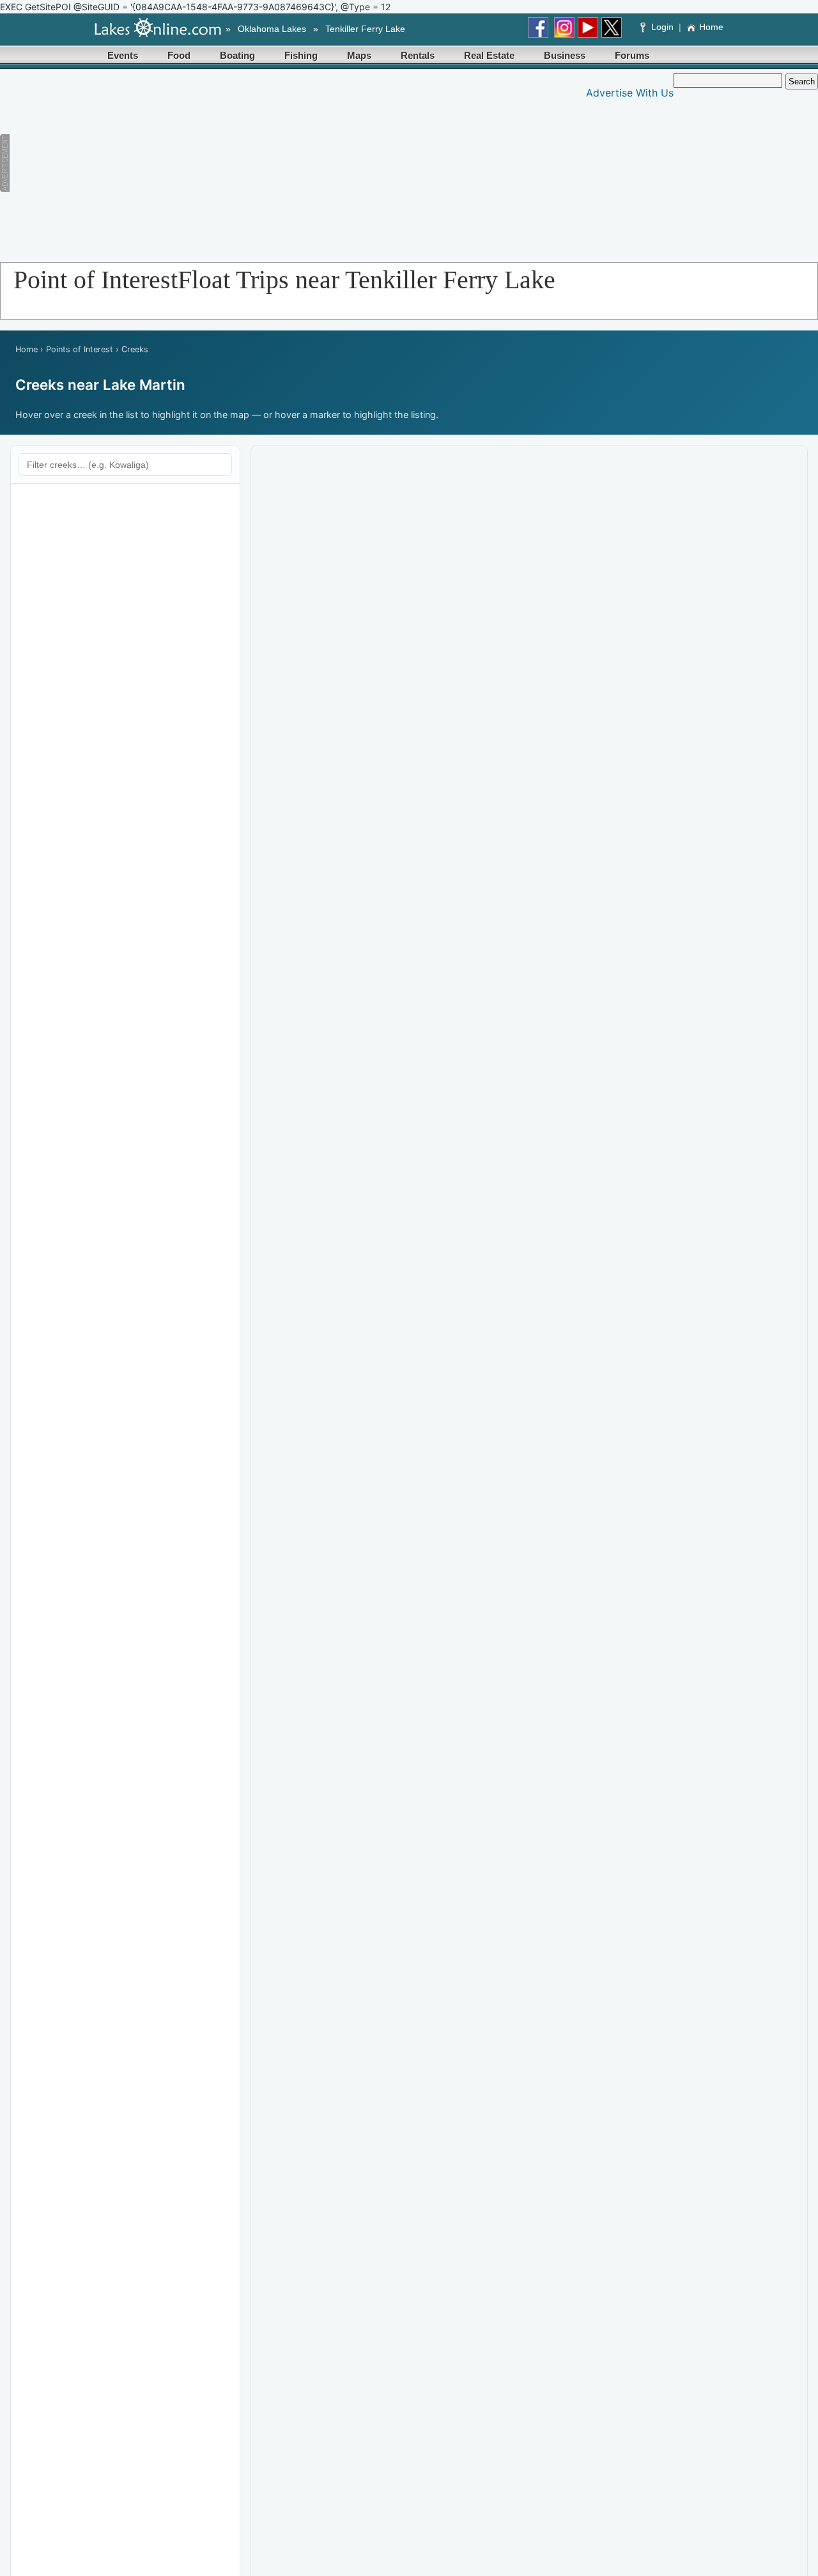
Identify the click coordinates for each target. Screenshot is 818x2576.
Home (711, 27)
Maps (359, 55)
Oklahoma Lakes (272, 29)
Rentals (418, 55)
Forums (632, 55)
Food (179, 55)
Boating (237, 55)
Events (123, 55)
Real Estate (489, 55)
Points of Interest (80, 349)
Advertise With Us (630, 93)
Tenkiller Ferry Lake (365, 29)
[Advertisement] (247, 163)
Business (565, 55)
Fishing (301, 55)
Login (662, 27)
